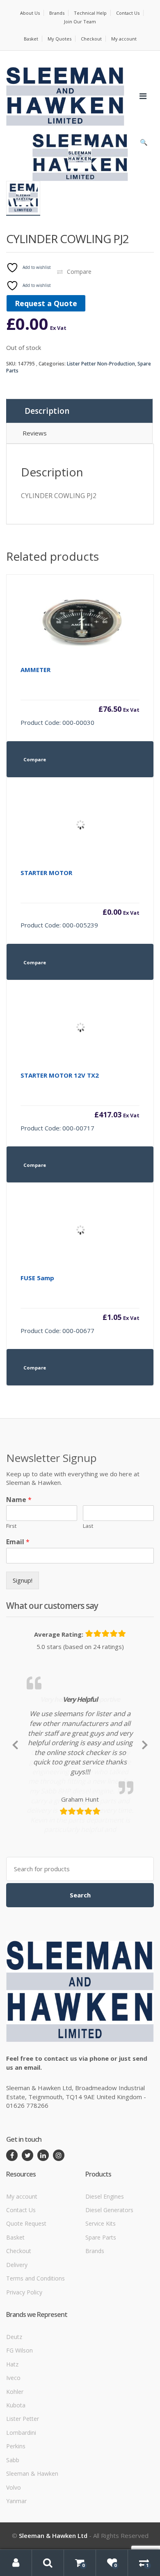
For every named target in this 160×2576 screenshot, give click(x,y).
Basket (31, 39)
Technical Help (90, 13)
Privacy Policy (24, 2360)
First (11, 1526)
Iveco (13, 2445)
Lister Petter (23, 2487)
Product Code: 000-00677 (80, 1304)
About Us (30, 13)
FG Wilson (19, 2418)
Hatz (12, 2432)
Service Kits (101, 2291)
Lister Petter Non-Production (101, 364)
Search (80, 1963)
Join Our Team (80, 21)
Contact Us (128, 13)
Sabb (13, 2528)
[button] (144, 144)
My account (124, 39)
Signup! (23, 1580)
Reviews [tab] (35, 433)
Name (19, 1500)
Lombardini (21, 2500)
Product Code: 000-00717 (80, 1102)
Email (18, 1542)
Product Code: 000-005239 (80, 899)
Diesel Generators (109, 2277)
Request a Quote (46, 303)
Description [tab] (47, 411)
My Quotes (59, 39)
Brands (57, 13)
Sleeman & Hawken (32, 2541)
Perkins (16, 2514)
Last (88, 1526)
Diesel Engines (105, 2264)
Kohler (15, 2459)
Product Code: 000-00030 (80, 696)
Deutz (14, 2404)
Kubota (16, 2473)
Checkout (91, 39)
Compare (79, 272)
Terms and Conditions (35, 2346)
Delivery (17, 2332)
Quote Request (26, 2291)
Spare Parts (101, 2305)
